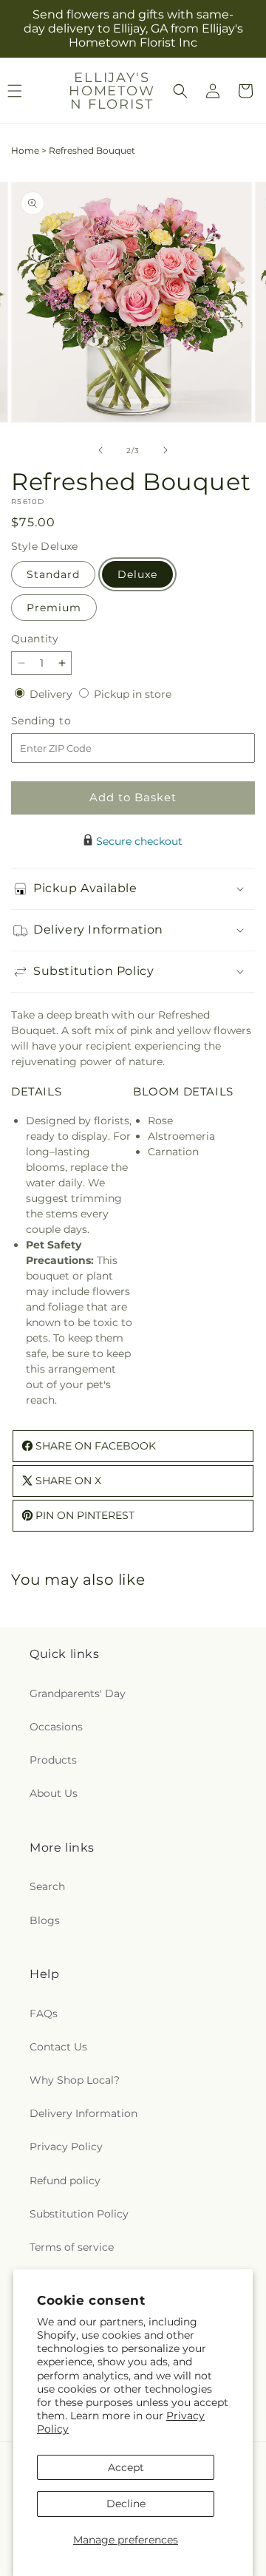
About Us (54, 1793)
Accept (126, 2467)
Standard (53, 574)
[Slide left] (100, 450)
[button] (180, 91)
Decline (126, 2504)
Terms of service (72, 2247)
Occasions (56, 1727)
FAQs (44, 2013)
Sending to (63, 721)
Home (25, 150)
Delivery (52, 694)
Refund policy (65, 2181)
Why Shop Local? (75, 2080)
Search (47, 1886)
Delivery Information (83, 2113)
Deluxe (137, 574)
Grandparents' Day (78, 1693)
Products (53, 1760)
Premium (54, 608)
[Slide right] (166, 450)
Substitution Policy (79, 2214)
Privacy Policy (66, 2147)
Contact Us (58, 2047)
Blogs (45, 1920)
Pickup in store (133, 694)
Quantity (35, 639)
